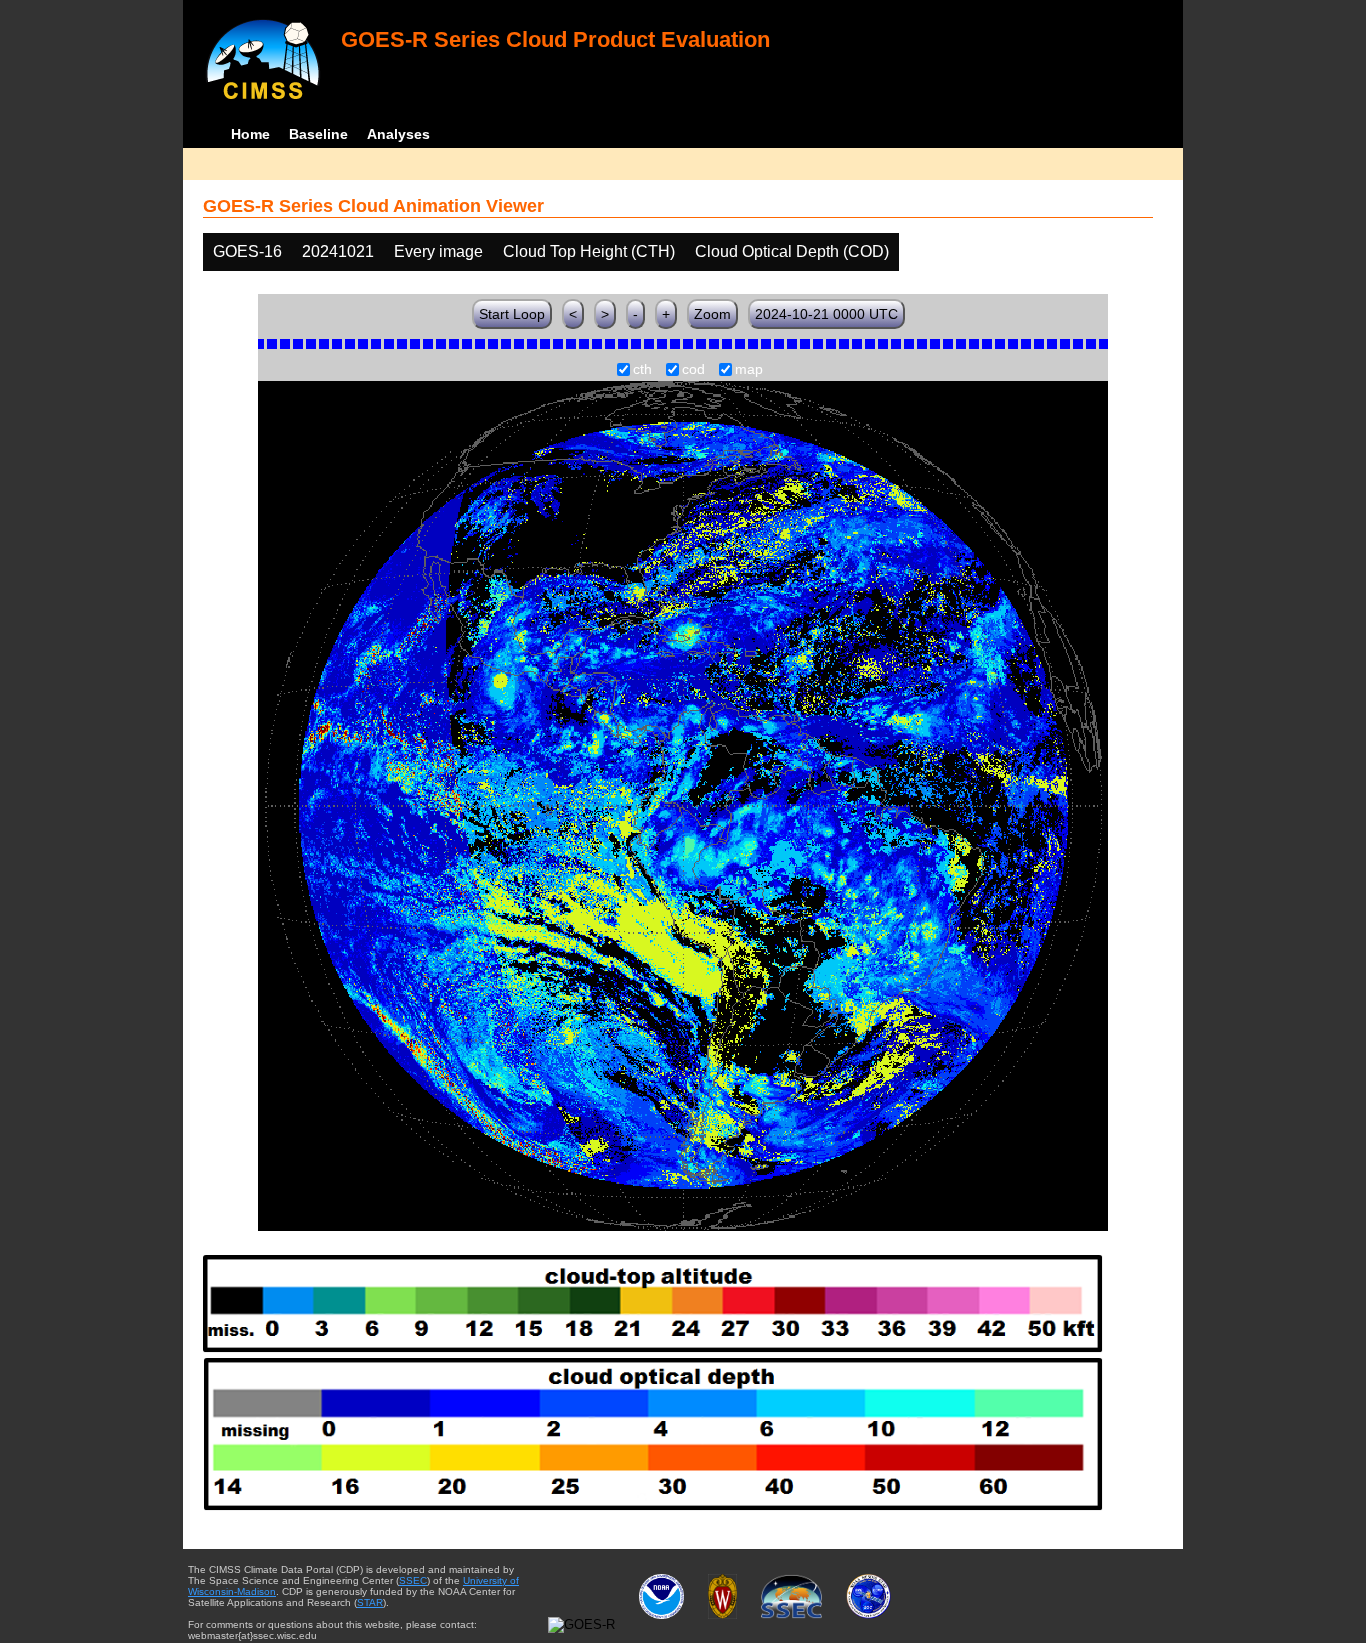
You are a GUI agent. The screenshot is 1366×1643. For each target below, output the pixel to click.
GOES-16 (247, 251)
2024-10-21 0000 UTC (826, 314)
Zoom (712, 314)
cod (693, 370)
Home (250, 134)
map (749, 370)
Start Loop (512, 314)
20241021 (338, 251)
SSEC (413, 1580)
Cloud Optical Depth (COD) (792, 251)
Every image (438, 251)
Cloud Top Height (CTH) (589, 251)
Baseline (318, 134)
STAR (370, 1602)
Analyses (398, 134)
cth (642, 370)
